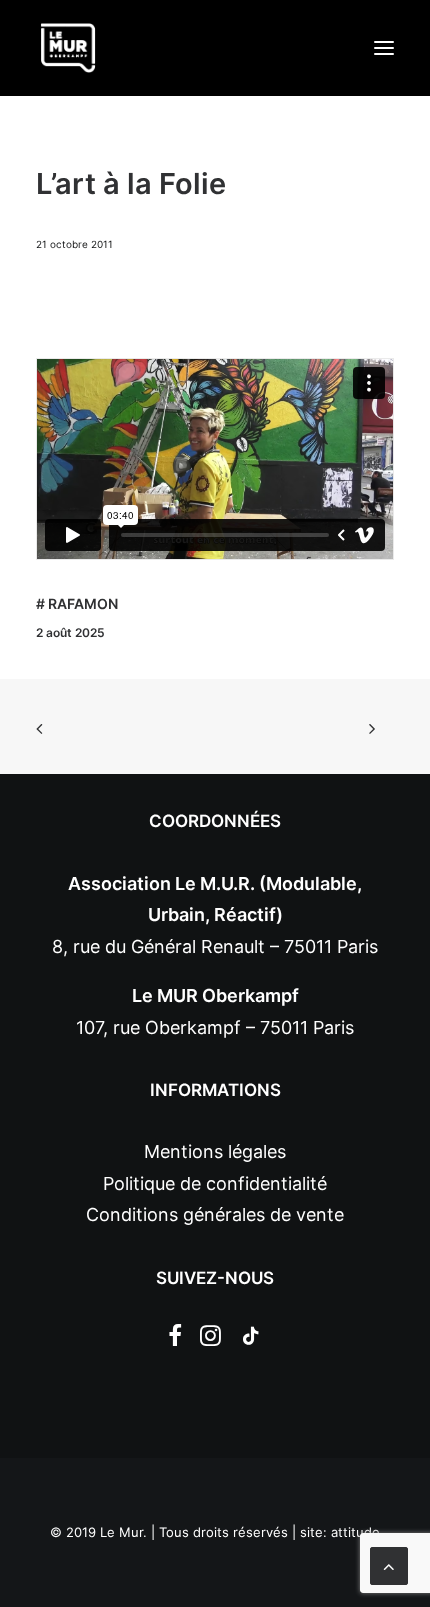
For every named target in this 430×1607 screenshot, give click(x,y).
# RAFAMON (77, 603)
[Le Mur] (68, 48)
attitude (355, 1532)
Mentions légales (215, 1151)
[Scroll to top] (389, 1564)
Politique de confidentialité (215, 1183)
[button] (384, 48)
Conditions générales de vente (215, 1214)
